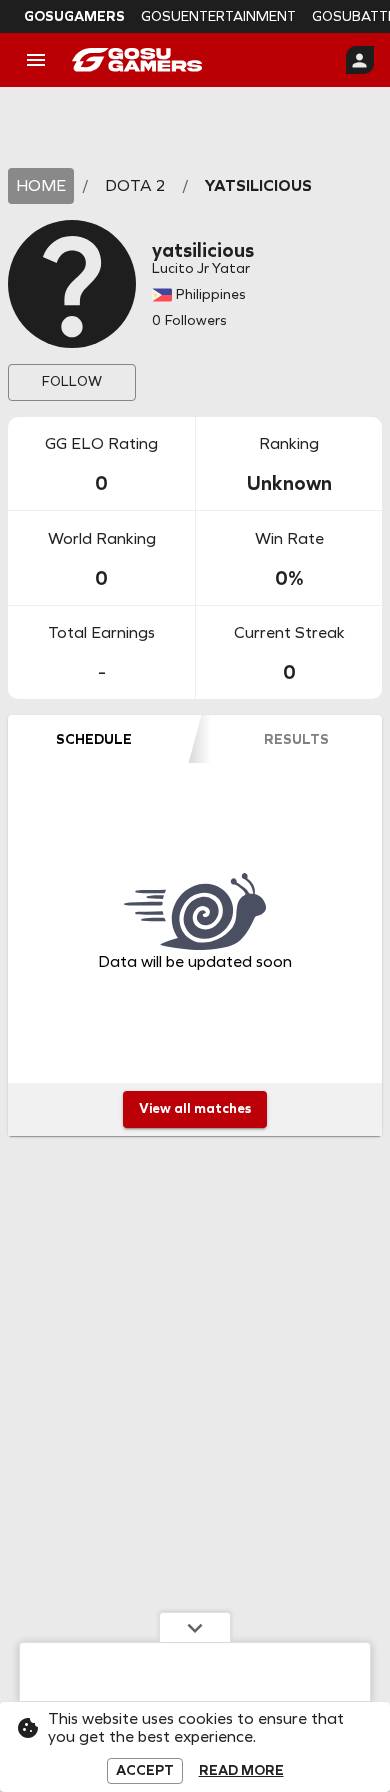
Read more (241, 1771)
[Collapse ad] (195, 1627)
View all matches (195, 1108)
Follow (72, 381)
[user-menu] (360, 60)
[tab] (93, 739)
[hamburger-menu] (36, 60)
